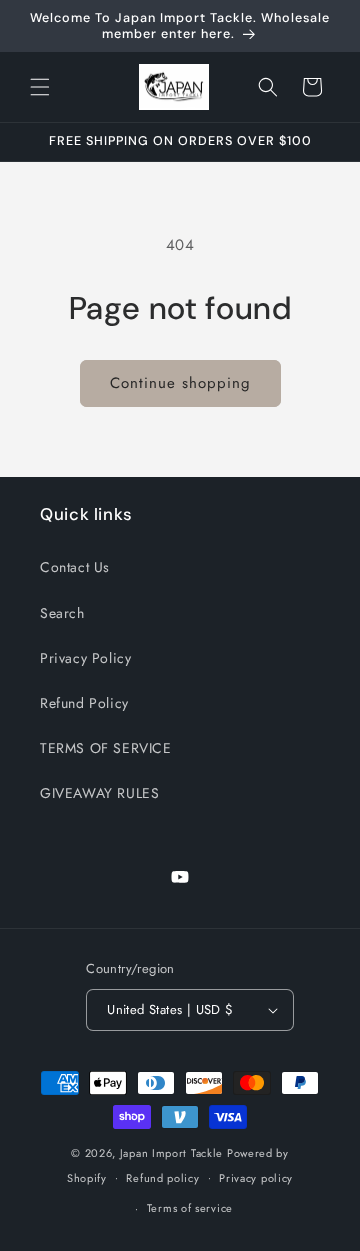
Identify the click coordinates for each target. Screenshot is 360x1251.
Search (62, 613)
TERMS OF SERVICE (106, 748)
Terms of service (190, 1208)
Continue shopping (180, 383)
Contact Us (75, 567)
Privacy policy (256, 1178)
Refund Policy (84, 703)
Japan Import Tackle (171, 1153)
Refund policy (162, 1178)
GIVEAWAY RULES (99, 793)
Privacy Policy (85, 658)
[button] (40, 87)
